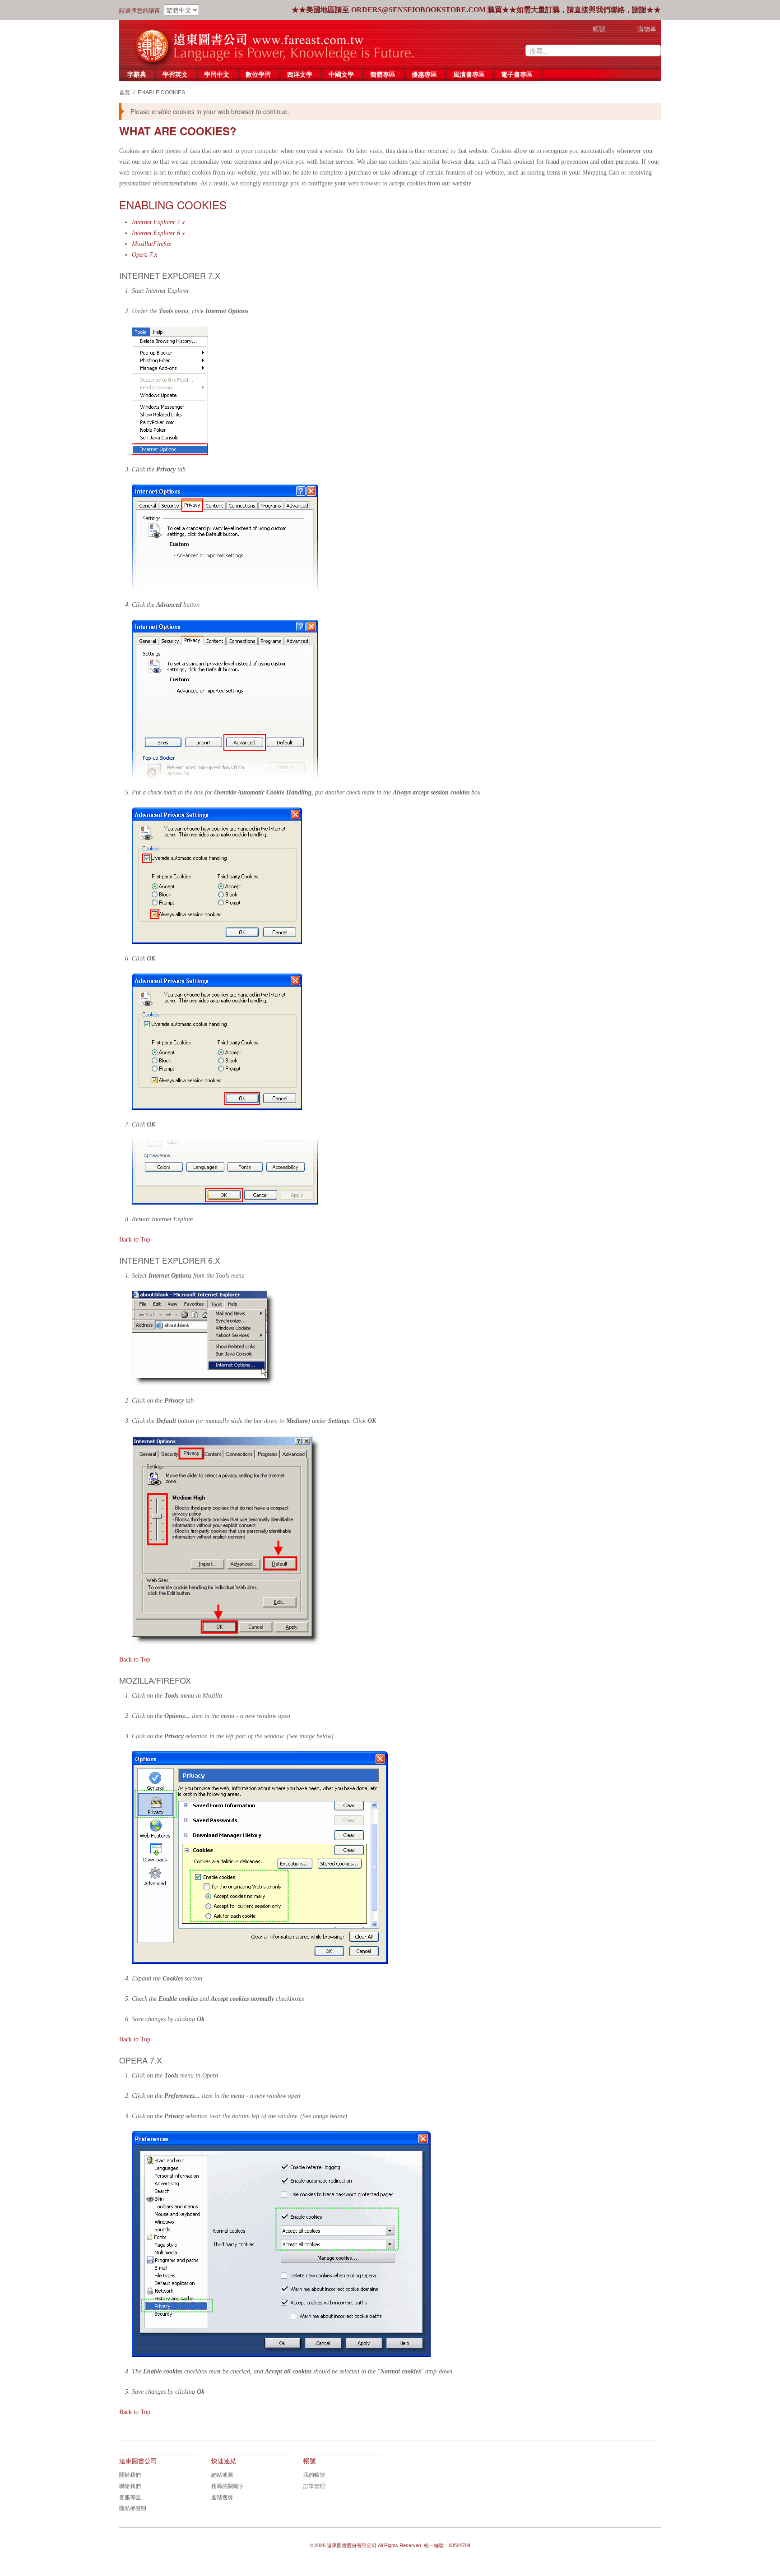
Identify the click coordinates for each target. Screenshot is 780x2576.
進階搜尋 (222, 2497)
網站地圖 (222, 2474)
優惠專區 (424, 74)
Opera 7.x (144, 255)
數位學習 (258, 74)
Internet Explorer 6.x (158, 233)
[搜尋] (654, 51)
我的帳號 (314, 2474)
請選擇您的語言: (141, 11)
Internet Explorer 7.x (158, 222)
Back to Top (135, 1240)
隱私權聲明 (133, 2508)
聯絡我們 (130, 2486)
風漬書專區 (469, 74)
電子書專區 (517, 74)
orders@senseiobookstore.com (418, 10)
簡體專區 (383, 74)
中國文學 (341, 74)
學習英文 (175, 74)
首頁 (125, 92)
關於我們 (130, 2474)
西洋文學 (300, 74)
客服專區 (130, 2497)
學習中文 (217, 74)
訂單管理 (314, 2486)
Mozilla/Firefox (151, 244)
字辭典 (137, 74)
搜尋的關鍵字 (227, 2486)
